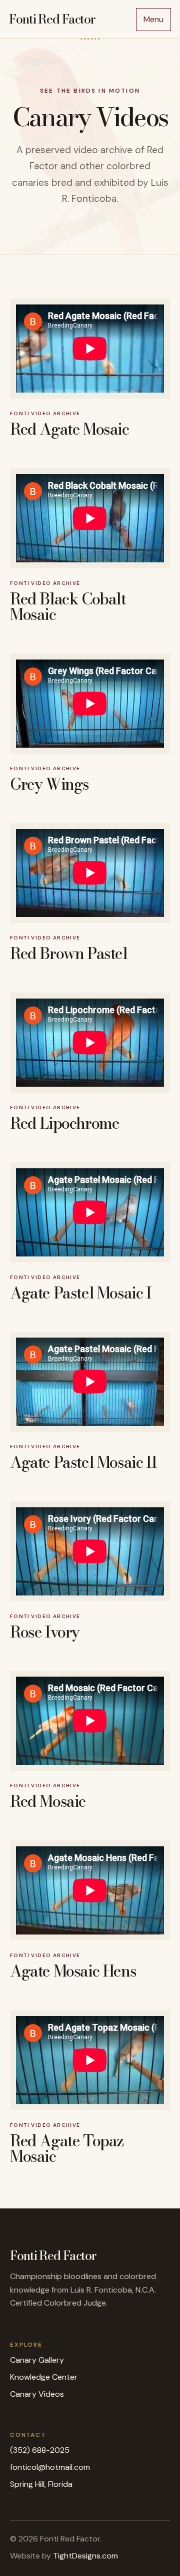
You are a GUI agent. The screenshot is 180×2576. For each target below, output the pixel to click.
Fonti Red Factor (52, 19)
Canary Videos (37, 2394)
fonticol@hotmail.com (50, 2467)
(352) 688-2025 (40, 2450)
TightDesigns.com (85, 2556)
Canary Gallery (37, 2360)
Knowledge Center (44, 2377)
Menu (153, 19)
